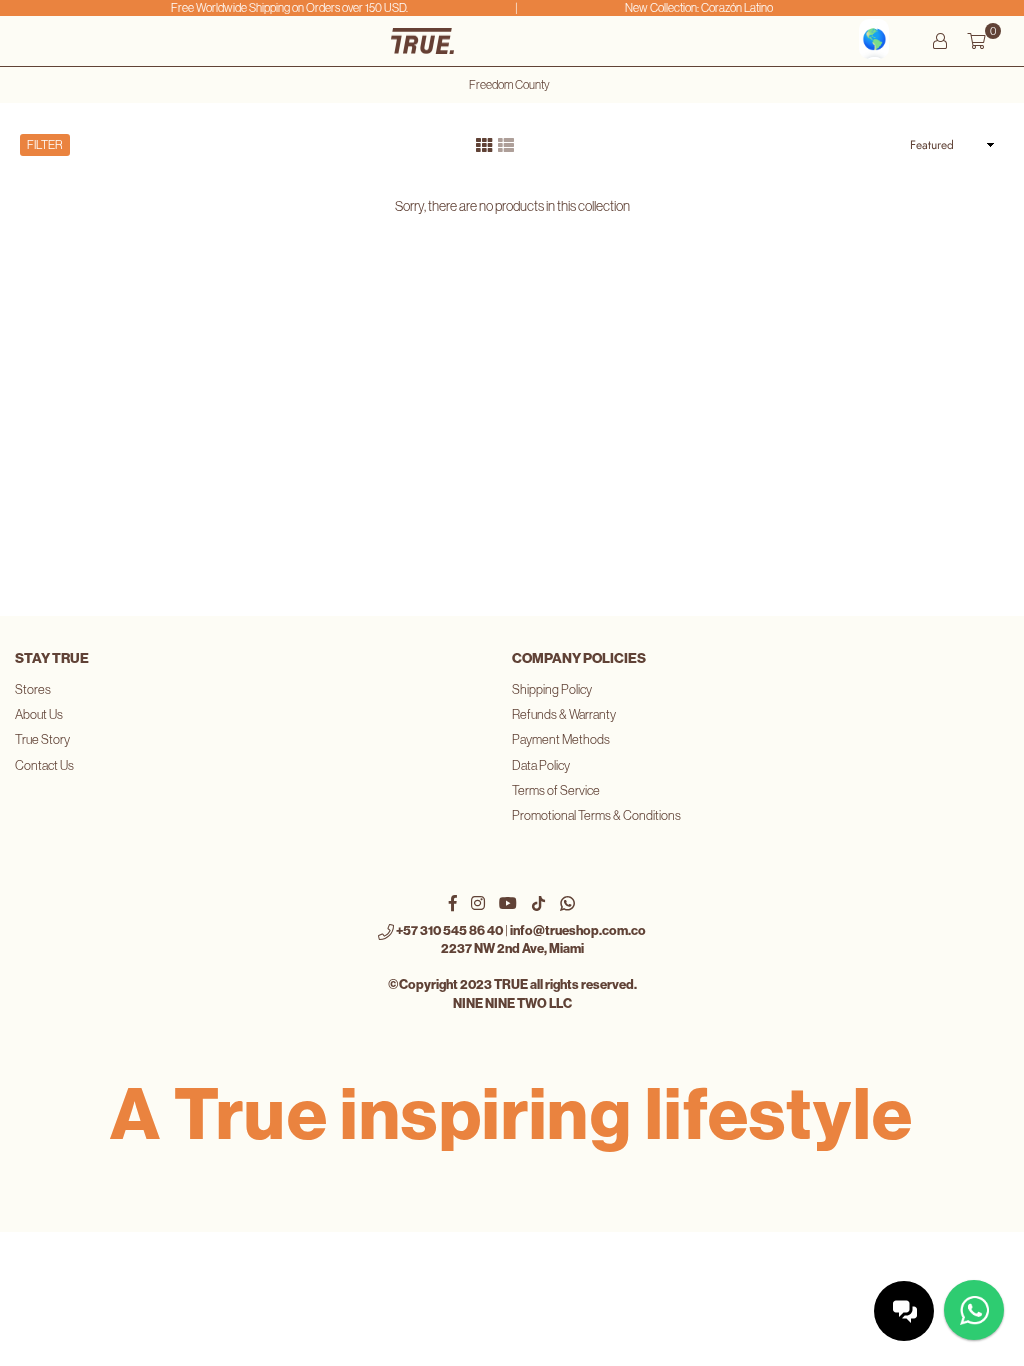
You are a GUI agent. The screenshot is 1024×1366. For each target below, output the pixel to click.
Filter (45, 145)
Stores (33, 689)
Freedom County (509, 85)
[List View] (506, 143)
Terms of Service (556, 790)
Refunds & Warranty (564, 714)
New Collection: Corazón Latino (694, 8)
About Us (39, 714)
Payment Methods (561, 739)
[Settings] (940, 41)
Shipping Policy (552, 689)
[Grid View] (484, 143)
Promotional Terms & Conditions (596, 815)
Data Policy (541, 765)
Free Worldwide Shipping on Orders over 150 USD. (283, 8)
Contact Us (44, 765)
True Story (42, 739)
